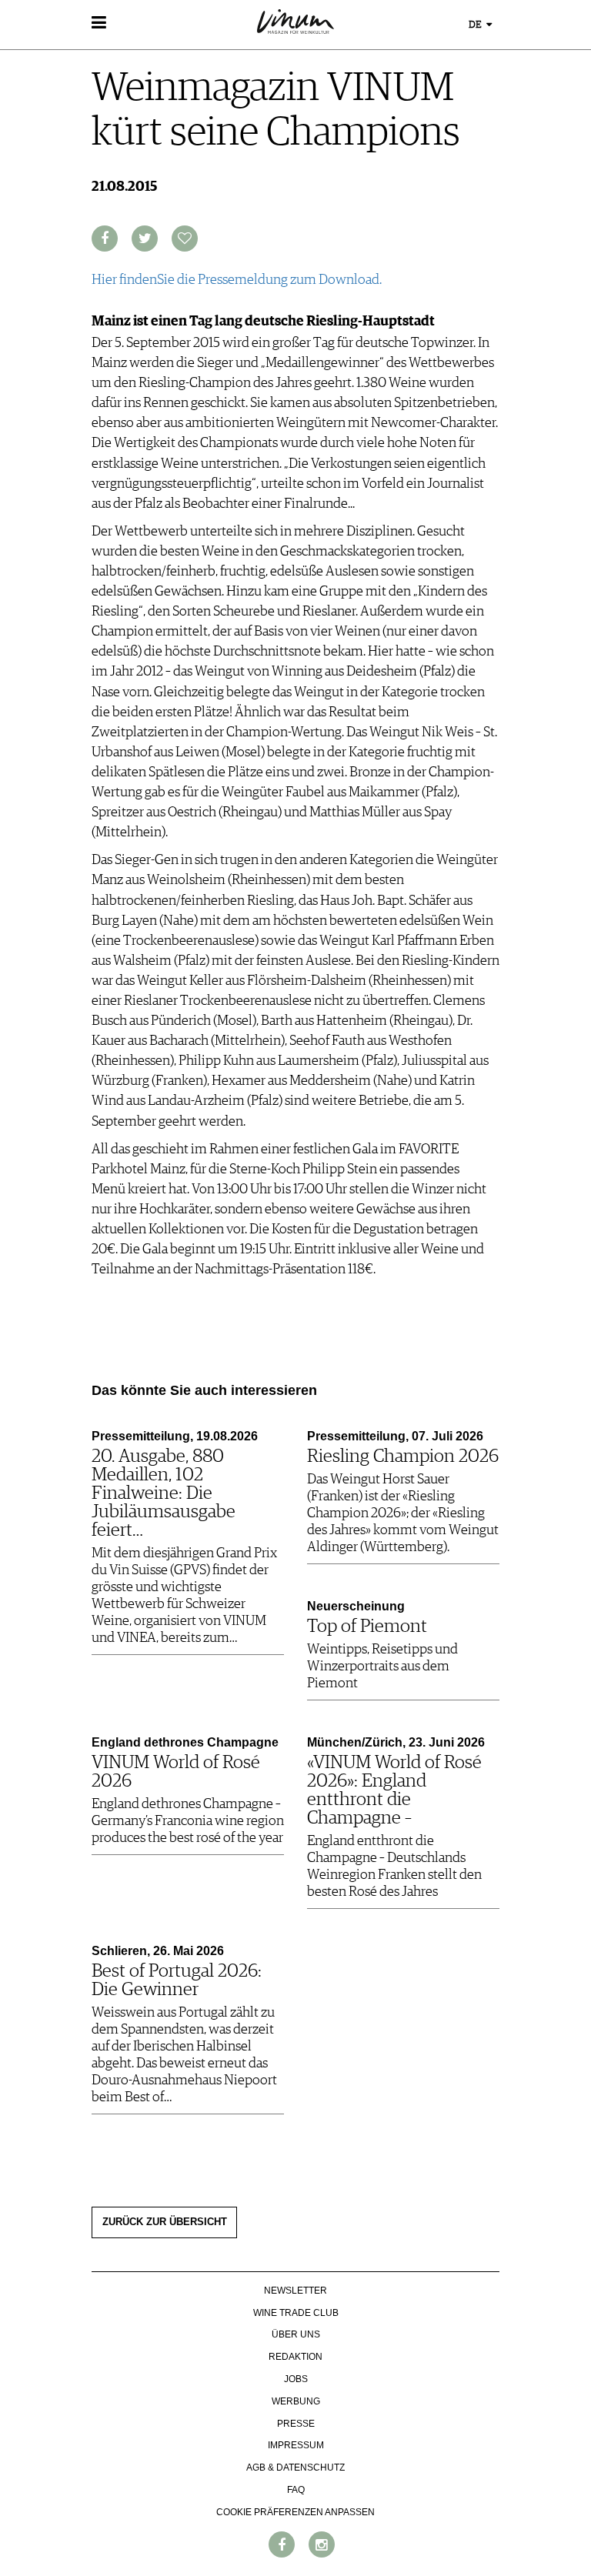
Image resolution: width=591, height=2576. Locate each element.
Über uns (296, 2334)
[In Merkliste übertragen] (185, 239)
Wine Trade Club (296, 2313)
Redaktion (295, 2357)
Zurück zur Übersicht (165, 2222)
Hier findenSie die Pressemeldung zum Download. (237, 280)
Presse (296, 2424)
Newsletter (295, 2291)
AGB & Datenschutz (295, 2468)
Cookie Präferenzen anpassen (295, 2512)
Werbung (296, 2401)
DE (476, 25)
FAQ (296, 2490)
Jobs (296, 2379)
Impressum (296, 2445)
